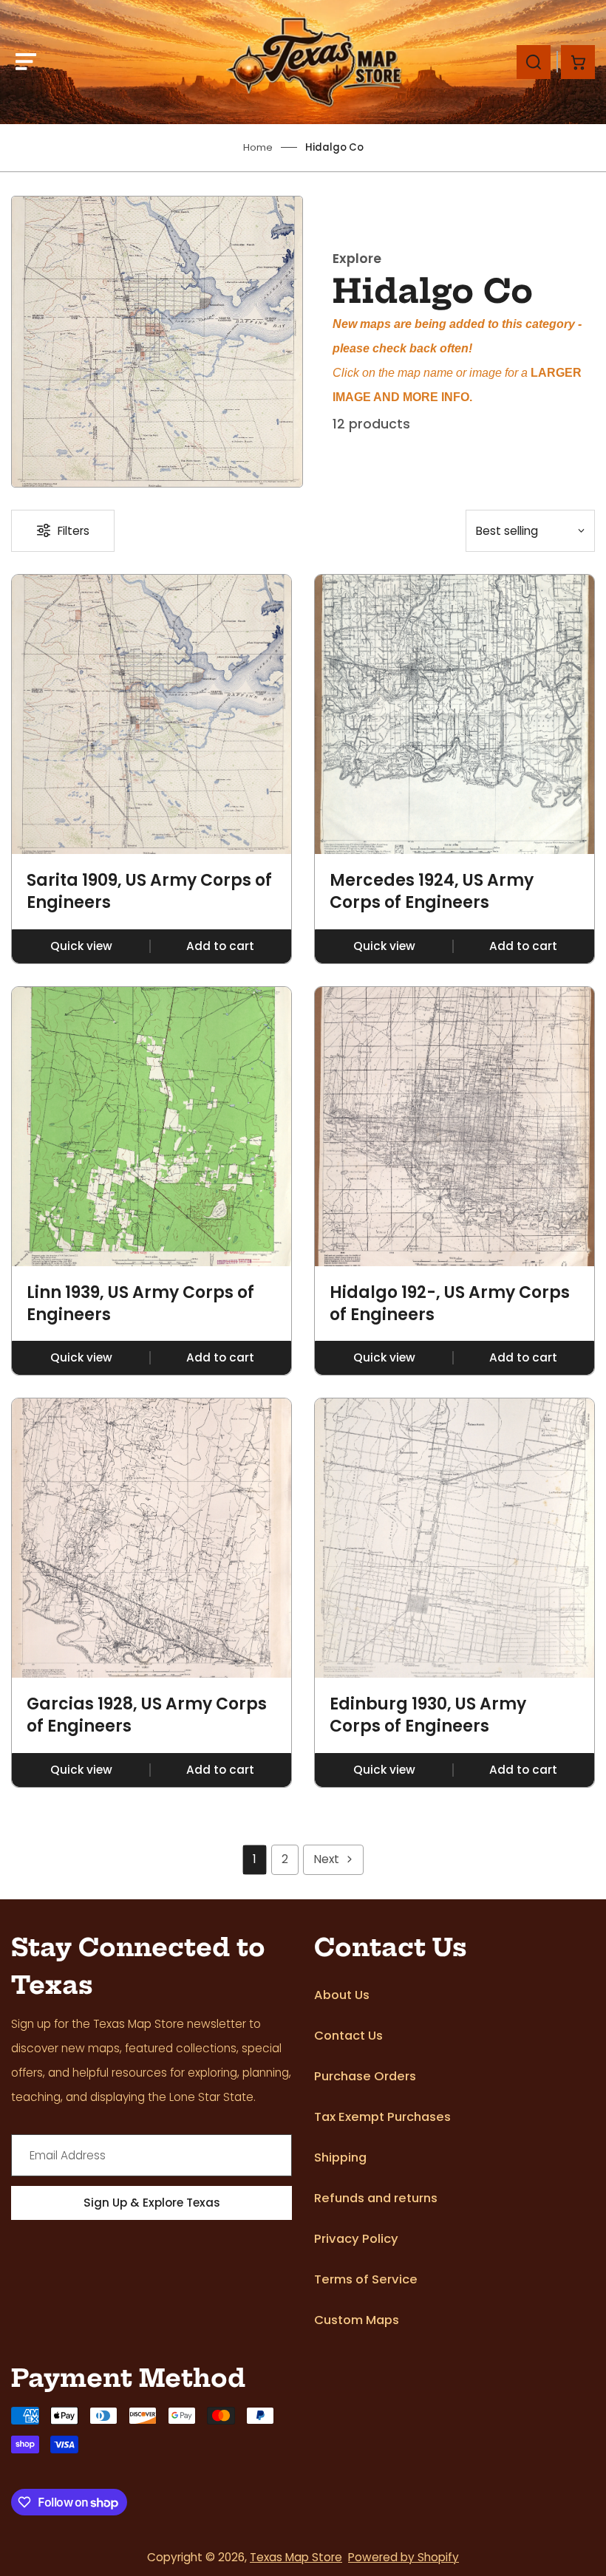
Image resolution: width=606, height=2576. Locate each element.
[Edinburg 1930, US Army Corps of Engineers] (454, 1538)
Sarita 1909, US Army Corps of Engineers (149, 891)
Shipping (340, 2158)
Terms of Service (366, 2279)
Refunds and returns (376, 2198)
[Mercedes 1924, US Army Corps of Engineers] (454, 714)
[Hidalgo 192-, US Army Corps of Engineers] (454, 1127)
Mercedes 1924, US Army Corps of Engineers (432, 891)
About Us (342, 1995)
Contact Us (348, 2036)
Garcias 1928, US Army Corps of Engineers (147, 1715)
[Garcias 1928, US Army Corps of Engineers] (151, 1538)
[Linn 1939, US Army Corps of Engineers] (151, 1127)
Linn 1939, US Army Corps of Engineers (140, 1304)
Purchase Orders (365, 2076)
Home (258, 147)
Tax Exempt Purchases (382, 2117)
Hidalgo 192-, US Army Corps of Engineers (450, 1304)
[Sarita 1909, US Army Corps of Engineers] (151, 714)
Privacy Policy (356, 2239)
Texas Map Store (296, 2557)
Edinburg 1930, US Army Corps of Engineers (428, 1715)
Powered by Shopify (404, 2557)
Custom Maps (357, 2320)
